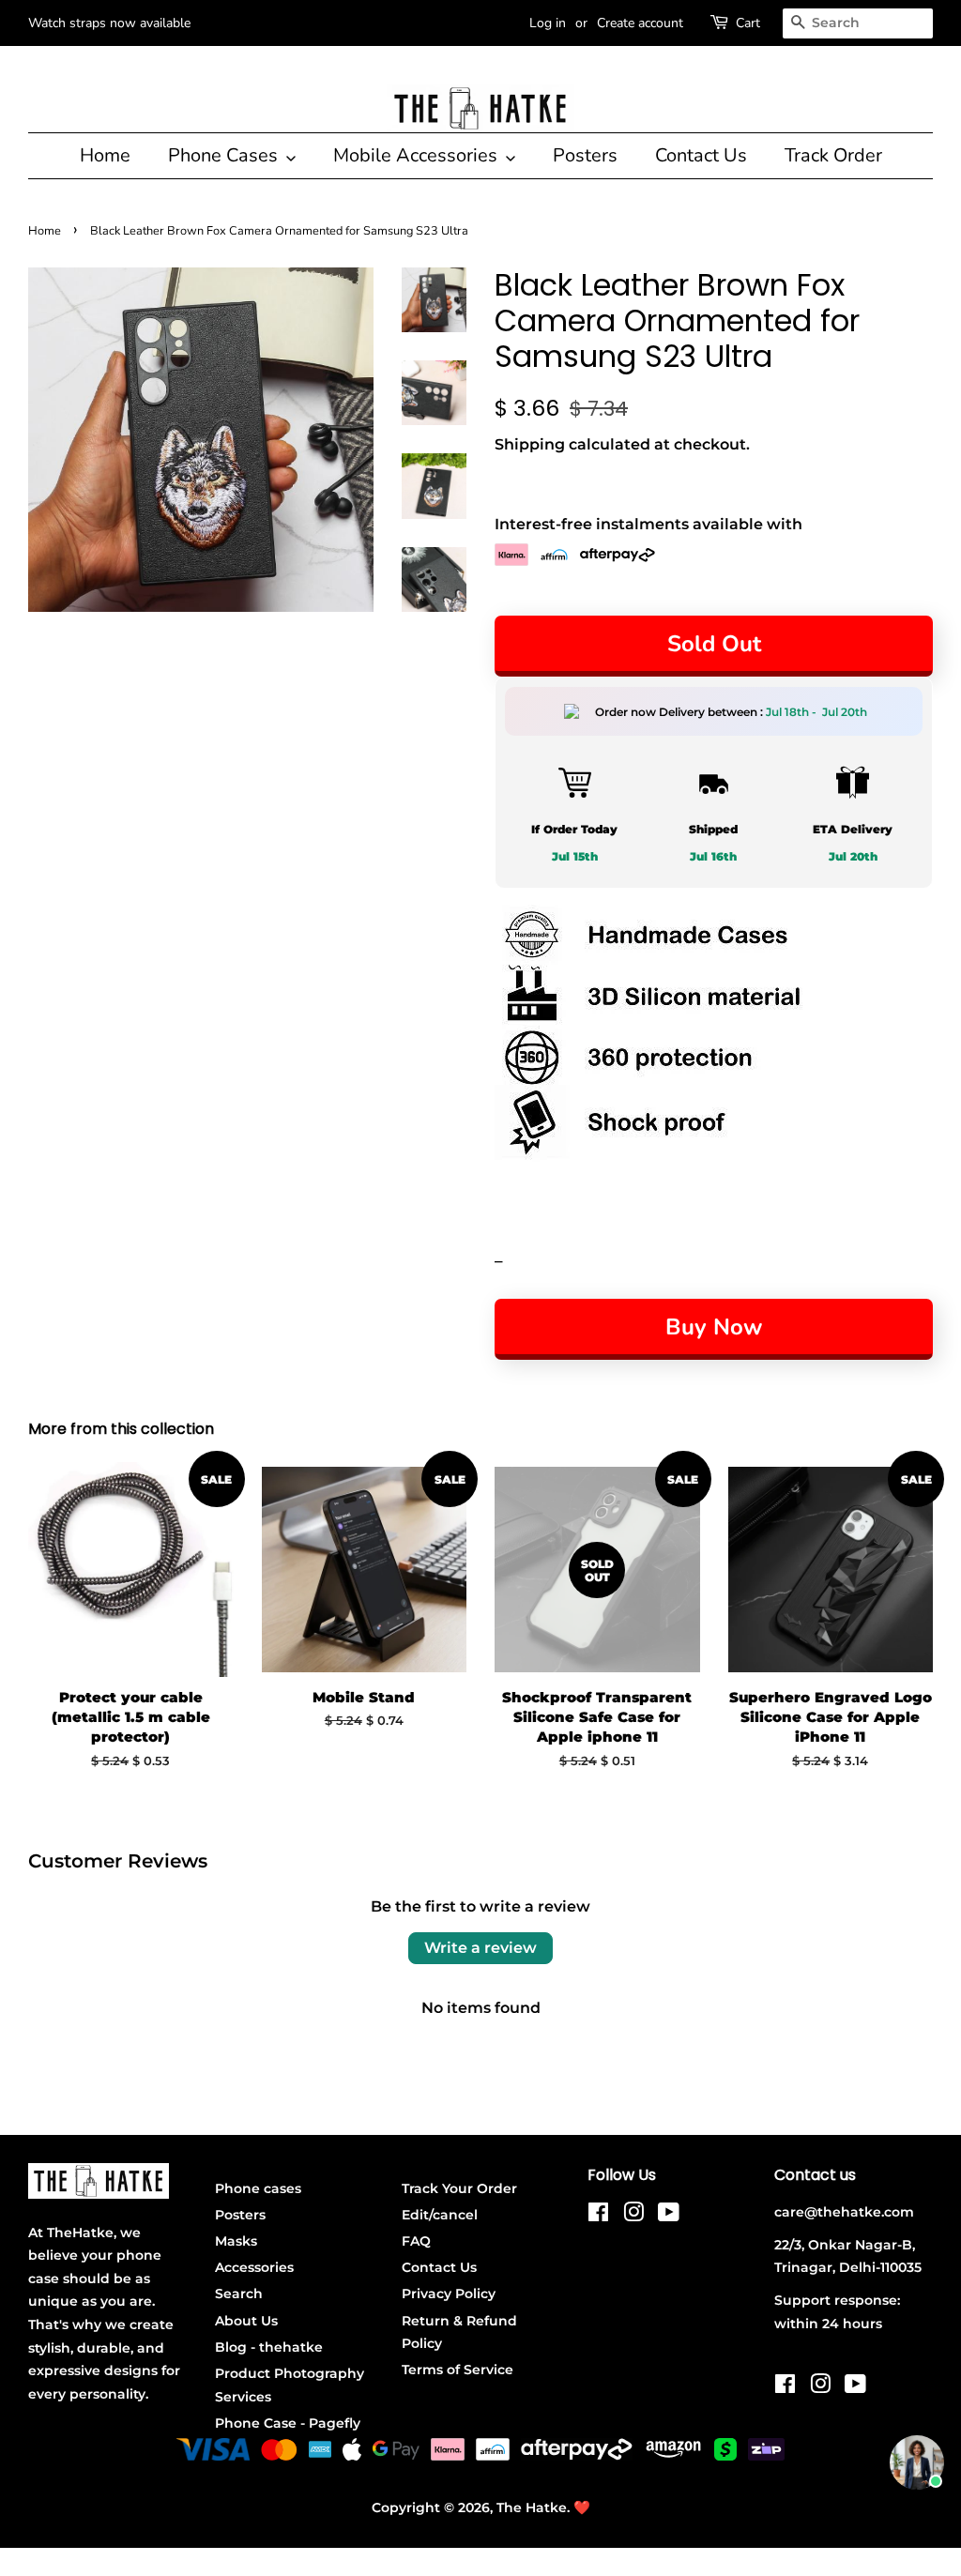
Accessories (254, 2267)
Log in (548, 23)
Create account (640, 23)
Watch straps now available (109, 23)
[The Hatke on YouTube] (669, 2216)
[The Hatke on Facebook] (598, 2216)
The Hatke (532, 2507)
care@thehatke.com (844, 2212)
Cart (748, 23)
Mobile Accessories (418, 155)
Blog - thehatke (269, 2347)
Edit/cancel (440, 2215)
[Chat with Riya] (917, 2462)
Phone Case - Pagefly (288, 2423)
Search (239, 2294)
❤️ (582, 2507)
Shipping (530, 444)
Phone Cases (225, 155)
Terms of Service (458, 2370)
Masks (236, 2241)
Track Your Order (459, 2188)
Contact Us (701, 155)
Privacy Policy (449, 2294)
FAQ (416, 2241)
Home (105, 155)
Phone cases (258, 2188)
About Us (246, 2321)
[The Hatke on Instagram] (633, 2216)
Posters (585, 155)
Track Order (833, 155)
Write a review (480, 1948)
